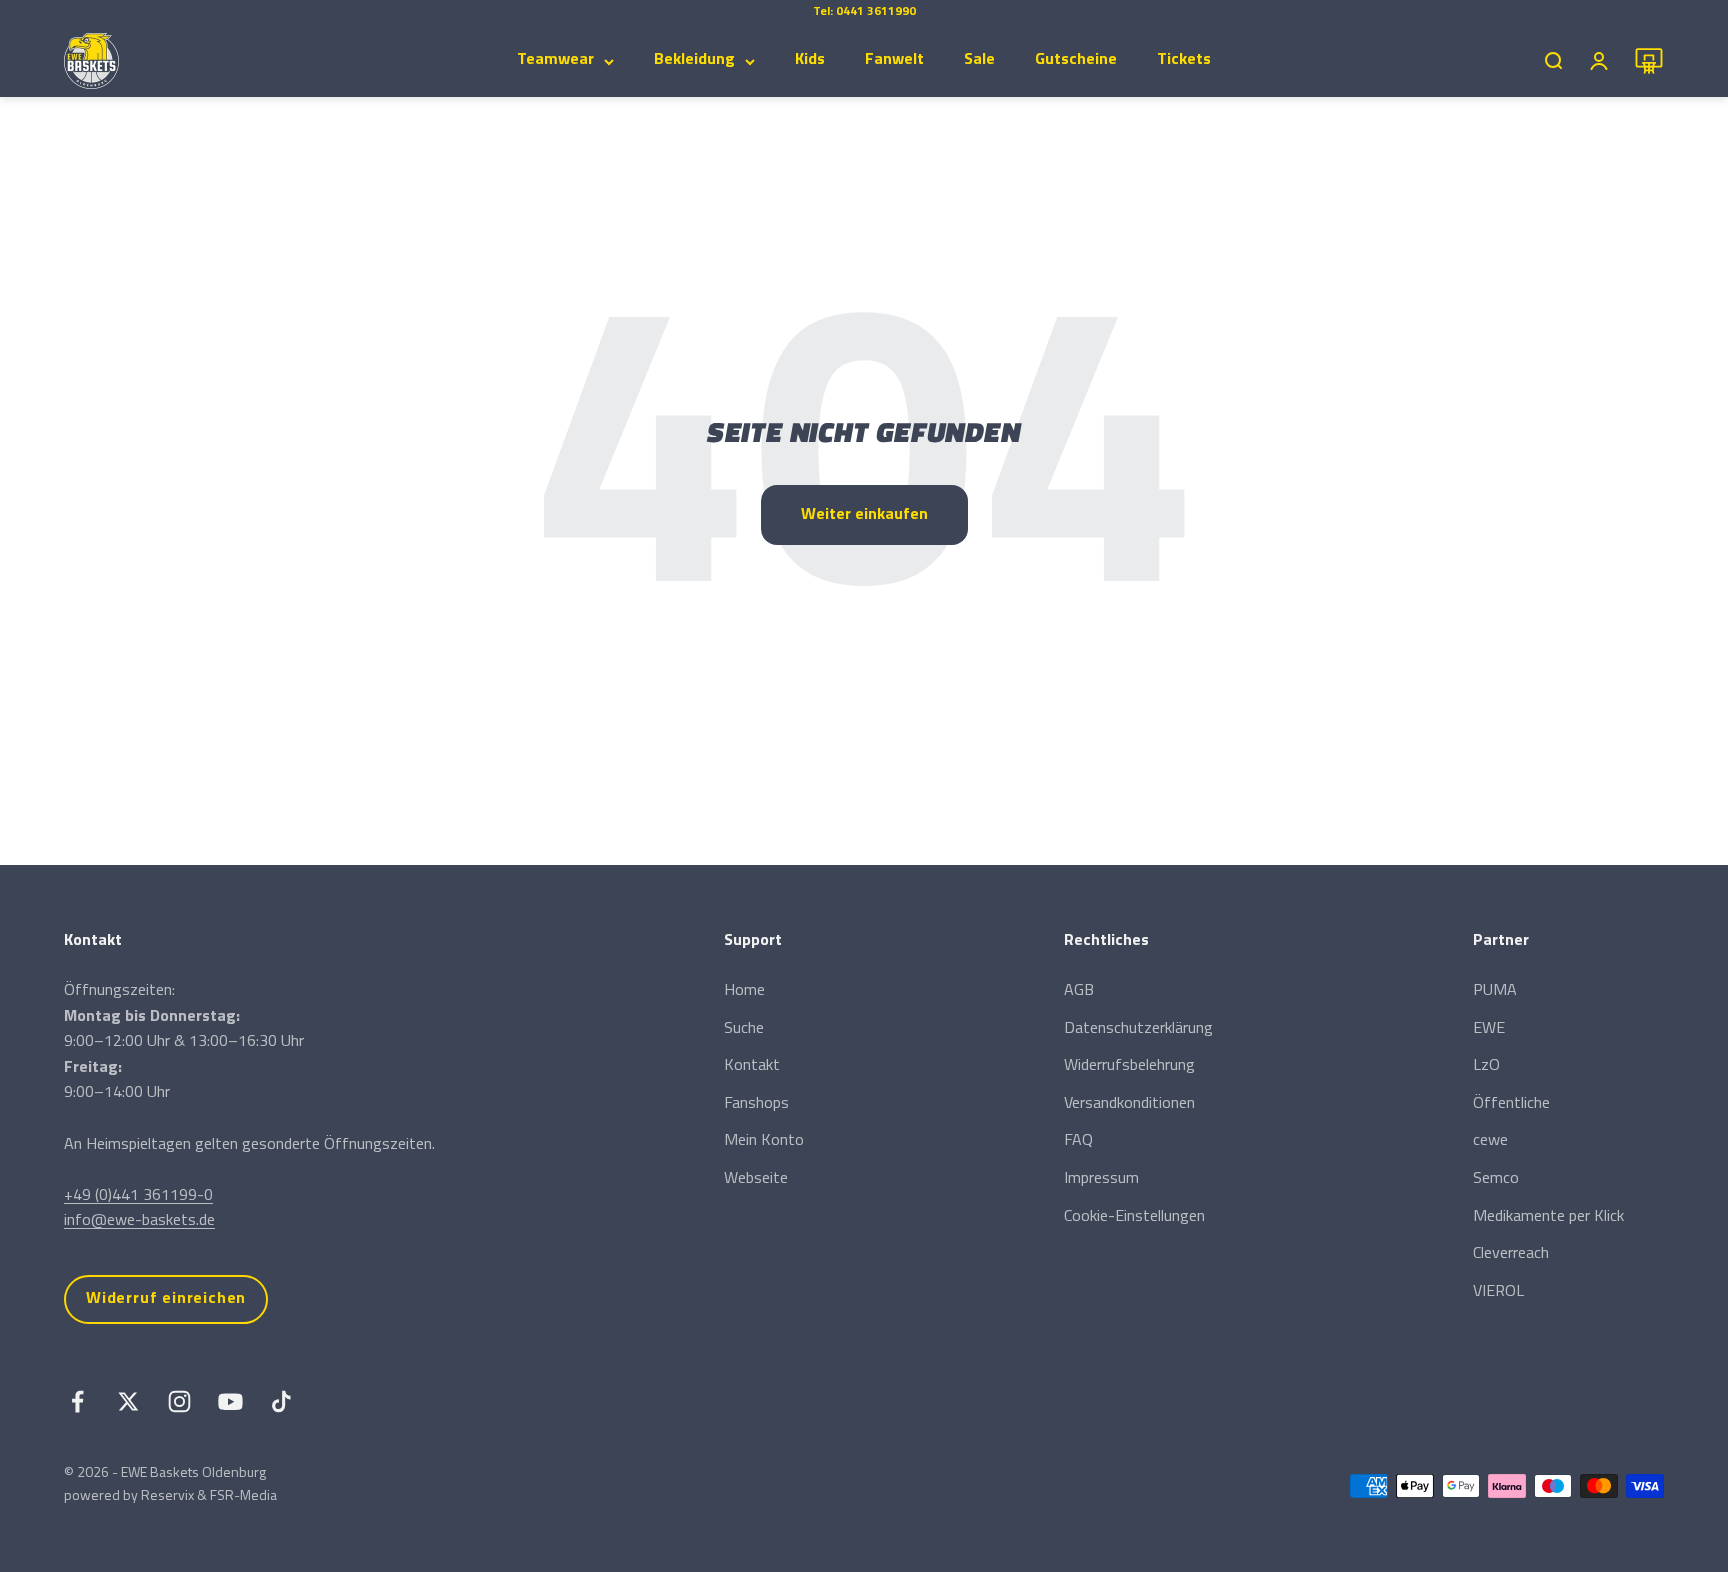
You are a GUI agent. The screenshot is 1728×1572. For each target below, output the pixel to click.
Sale (979, 60)
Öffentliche (1511, 1104)
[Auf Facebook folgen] (77, 1401)
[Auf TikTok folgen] (281, 1401)
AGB (1079, 991)
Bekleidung (694, 60)
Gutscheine (1076, 60)
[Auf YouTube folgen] (230, 1401)
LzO (1486, 1066)
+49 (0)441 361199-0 (138, 1196)
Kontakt (752, 1066)
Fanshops (756, 1104)
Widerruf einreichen (166, 1299)
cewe (1490, 1141)
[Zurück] (766, 12)
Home (744, 991)
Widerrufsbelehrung (1129, 1066)
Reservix (167, 1496)
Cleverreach (1511, 1254)
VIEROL (1498, 1292)
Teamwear (555, 60)
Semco (1496, 1179)
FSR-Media (243, 1496)
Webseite (756, 1179)
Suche (744, 1029)
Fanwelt (894, 60)
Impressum (1101, 1179)
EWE (1489, 1029)
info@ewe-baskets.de (139, 1221)
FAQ (1078, 1141)
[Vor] (962, 12)
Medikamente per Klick (1548, 1217)
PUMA (1495, 991)
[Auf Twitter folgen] (128, 1401)
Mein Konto (764, 1141)
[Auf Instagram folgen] (179, 1401)
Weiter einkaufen (864, 515)
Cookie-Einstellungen (1134, 1217)
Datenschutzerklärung (1138, 1029)
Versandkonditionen (1129, 1104)
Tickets (1184, 60)
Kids (810, 60)
